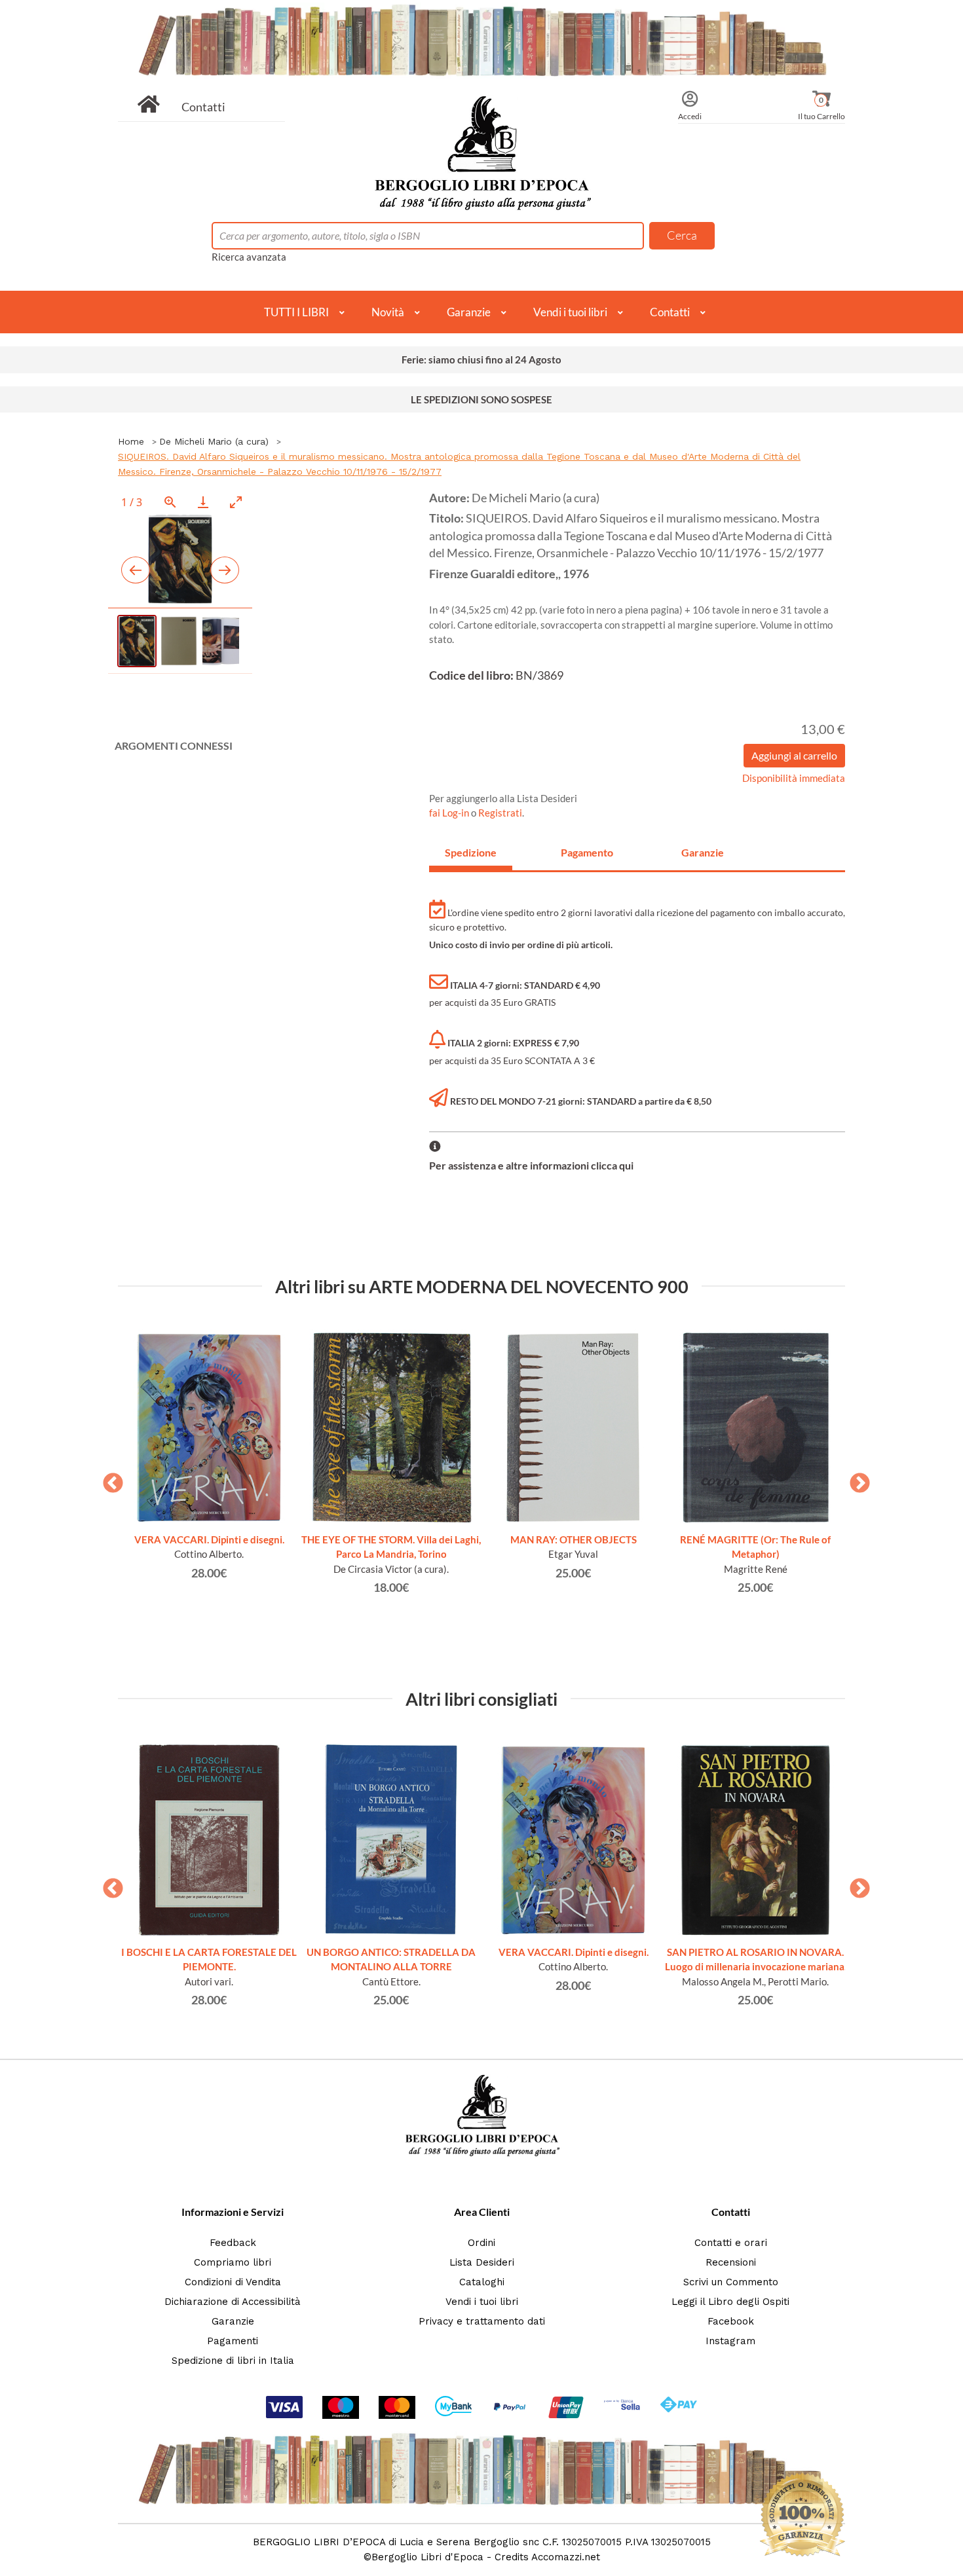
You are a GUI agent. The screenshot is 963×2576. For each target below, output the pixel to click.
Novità (388, 312)
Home (131, 441)
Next (855, 1479)
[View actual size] (170, 502)
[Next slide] (225, 570)
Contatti (203, 107)
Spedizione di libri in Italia (233, 2361)
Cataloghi (482, 2282)
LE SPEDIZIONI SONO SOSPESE (481, 399)
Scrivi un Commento (731, 2282)
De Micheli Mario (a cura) (214, 441)
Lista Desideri (482, 2262)
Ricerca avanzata (249, 257)
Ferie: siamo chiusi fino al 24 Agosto (481, 359)
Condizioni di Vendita (233, 2282)
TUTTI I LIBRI (296, 312)
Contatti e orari (731, 2243)
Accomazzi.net (566, 2557)
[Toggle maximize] (236, 502)
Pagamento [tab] (587, 852)
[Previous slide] (136, 570)
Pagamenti (233, 2341)
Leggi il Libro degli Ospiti (730, 2302)
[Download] (203, 502)
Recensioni (731, 2262)
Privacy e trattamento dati (482, 2321)
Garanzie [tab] (703, 852)
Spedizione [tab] (471, 852)
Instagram (730, 2341)
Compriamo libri (233, 2262)
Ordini (481, 2243)
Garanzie (469, 312)
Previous (108, 1479)
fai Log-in (450, 813)
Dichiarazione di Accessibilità (233, 2302)
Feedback (233, 2243)
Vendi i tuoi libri (570, 312)
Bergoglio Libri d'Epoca (427, 2557)
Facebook (731, 2321)
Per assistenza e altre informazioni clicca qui (531, 1165)
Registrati (500, 813)
